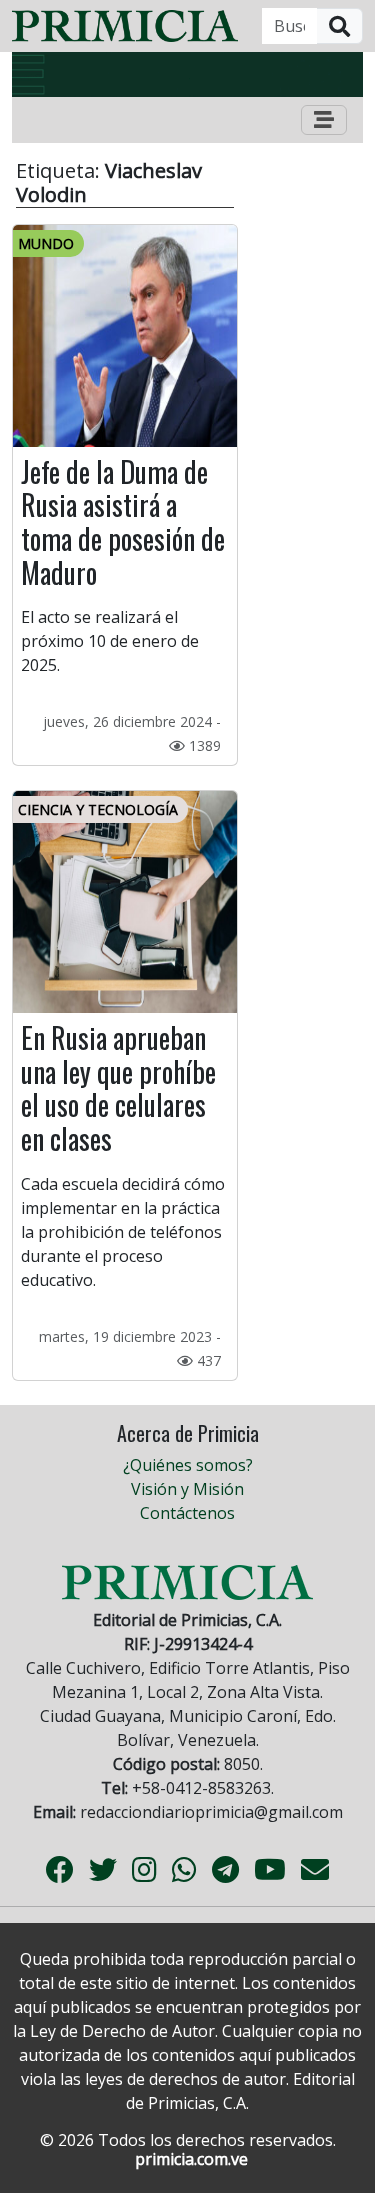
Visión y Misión (187, 1489)
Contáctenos (187, 1513)
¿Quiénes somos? (188, 1465)
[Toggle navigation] (324, 120)
